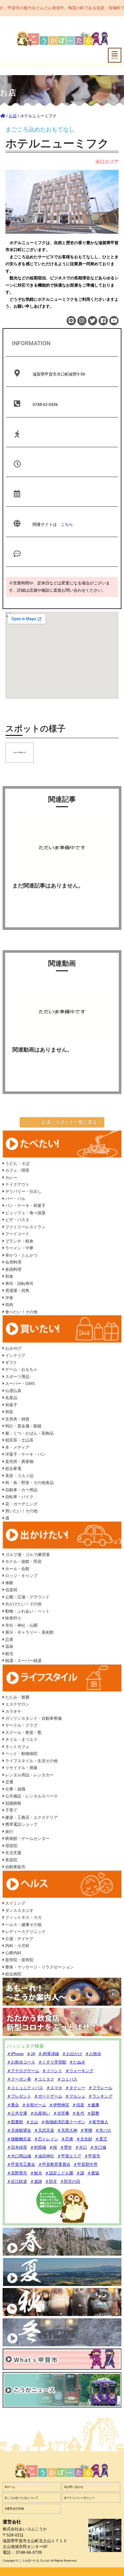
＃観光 (36, 2173)
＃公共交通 (17, 2113)
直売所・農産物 (19, 1461)
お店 (13, 116)
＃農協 (93, 2173)
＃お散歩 (93, 2054)
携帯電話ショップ (21, 1824)
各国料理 (13, 1269)
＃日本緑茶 (17, 2147)
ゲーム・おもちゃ (21, 1369)
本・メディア (17, 1447)
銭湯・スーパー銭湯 (23, 1661)
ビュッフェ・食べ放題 (25, 1213)
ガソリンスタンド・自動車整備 (33, 1718)
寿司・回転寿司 (19, 1284)
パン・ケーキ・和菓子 (25, 1206)
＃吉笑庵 (61, 2113)
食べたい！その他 (21, 1312)
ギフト (11, 1362)
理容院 (11, 1846)
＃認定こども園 (59, 2173)
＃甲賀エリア (69, 2156)
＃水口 (81, 2147)
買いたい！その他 (21, 1511)
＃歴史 (66, 2147)
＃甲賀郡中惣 (85, 2164)
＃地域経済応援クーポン (63, 2122)
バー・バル (15, 1199)
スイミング (15, 1903)
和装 (9, 1412)
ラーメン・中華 (19, 1248)
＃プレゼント (19, 2096)
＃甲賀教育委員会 (54, 2164)
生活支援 (13, 1853)
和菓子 (11, 1405)
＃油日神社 (44, 2156)
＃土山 (32, 2122)
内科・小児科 (17, 1946)
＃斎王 (101, 2139)
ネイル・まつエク (21, 1739)
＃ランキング (100, 2096)
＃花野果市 (17, 2173)
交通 (9, 1782)
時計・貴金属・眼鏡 (23, 1426)
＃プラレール (100, 2088)
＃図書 (93, 2113)
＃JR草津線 (49, 2054)
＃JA (31, 2054)
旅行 (9, 1832)
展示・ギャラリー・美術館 (29, 1632)
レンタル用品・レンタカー (29, 1775)
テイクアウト (17, 1184)
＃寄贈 (86, 2130)
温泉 (9, 1646)
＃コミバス (67, 2079)
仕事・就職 (15, 1789)
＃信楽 (78, 2105)
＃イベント (52, 2071)
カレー (11, 1178)
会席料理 (13, 1262)
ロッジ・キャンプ (21, 1576)
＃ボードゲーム (48, 2096)
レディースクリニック (25, 1931)
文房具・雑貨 (17, 1419)
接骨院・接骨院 (19, 1960)
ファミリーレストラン (25, 1227)
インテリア (15, 1355)
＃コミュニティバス (25, 2088)
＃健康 (93, 2105)
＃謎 (80, 2173)
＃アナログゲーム (23, 2071)
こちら (67, 524)
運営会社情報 (15, 2509)
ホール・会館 (17, 1569)
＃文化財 (84, 2139)
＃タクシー (75, 2088)
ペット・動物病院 (21, 1754)
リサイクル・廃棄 (21, 1768)
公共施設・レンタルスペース (31, 1796)
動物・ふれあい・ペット (27, 1611)
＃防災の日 (70, 2181)
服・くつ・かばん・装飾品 (29, 1433)
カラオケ (13, 1711)
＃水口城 (98, 2147)
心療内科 (13, 1953)
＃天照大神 (67, 2130)
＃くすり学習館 (52, 2062)
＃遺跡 (36, 2181)
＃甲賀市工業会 (21, 2164)
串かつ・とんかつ (21, 1255)
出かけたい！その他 (23, 1604)
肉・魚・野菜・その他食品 (29, 1483)
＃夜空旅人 (98, 2122)
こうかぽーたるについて (22, 2498)
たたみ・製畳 (17, 1697)
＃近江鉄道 (17, 2181)
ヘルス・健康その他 (23, 1925)
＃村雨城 (38, 2147)
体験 (9, 1583)
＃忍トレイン (46, 2139)
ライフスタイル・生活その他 (31, 1761)
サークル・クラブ (21, 1725)
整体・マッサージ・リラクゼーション (39, 1967)
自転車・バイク (19, 1497)
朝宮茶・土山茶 (19, 1440)
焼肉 (9, 1305)
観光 (9, 1654)
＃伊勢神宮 (59, 2105)
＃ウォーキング (79, 2071)
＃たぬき (77, 2062)
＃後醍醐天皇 (19, 2139)
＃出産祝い (40, 2113)
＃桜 (53, 2147)
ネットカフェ (17, 1747)
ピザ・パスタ (17, 1220)
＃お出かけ (72, 2054)
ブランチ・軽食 (19, 1241)
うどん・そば (17, 1163)
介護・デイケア (19, 1939)
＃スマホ (54, 2088)
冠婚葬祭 (13, 1803)
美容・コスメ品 (19, 1476)
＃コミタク (44, 2079)
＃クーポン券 (19, 2079)
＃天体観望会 (19, 2130)
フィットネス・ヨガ (23, 1917)
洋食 (9, 1298)
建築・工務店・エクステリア (31, 1817)
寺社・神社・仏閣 (21, 1625)
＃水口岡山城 (19, 2156)
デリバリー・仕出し (23, 1191)
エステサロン (17, 1704)
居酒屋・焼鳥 (17, 1290)
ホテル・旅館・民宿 (23, 1561)
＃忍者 (67, 2139)
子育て (11, 1810)
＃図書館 (15, 2122)
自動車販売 (15, 1867)
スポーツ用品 (17, 1377)
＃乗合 (13, 2105)
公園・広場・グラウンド (27, 1597)
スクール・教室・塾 (23, 1732)
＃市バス (103, 2130)
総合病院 (13, 1974)
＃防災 (51, 2181)
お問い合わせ (75, 2487)
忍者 (9, 1639)
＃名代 (78, 2113)
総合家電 (13, 1468)
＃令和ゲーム (34, 2105)
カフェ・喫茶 (17, 1170)
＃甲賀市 (92, 2156)
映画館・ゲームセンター (27, 1838)
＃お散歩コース (21, 2062)
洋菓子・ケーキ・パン (25, 1454)
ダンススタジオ (19, 1910)
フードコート (17, 1234)
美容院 (11, 1860)
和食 (9, 1276)
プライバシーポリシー (80, 2498)
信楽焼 (11, 1590)
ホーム (11, 2487)
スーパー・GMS (19, 1383)
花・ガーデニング (21, 1504)
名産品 (11, 1398)
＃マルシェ (75, 2096)
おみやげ (13, 1348)
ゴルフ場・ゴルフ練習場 (27, 1554)
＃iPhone (15, 2054)
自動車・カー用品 (21, 1490)
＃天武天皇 (44, 2130)
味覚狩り (13, 1618)
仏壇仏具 (13, 1391)
